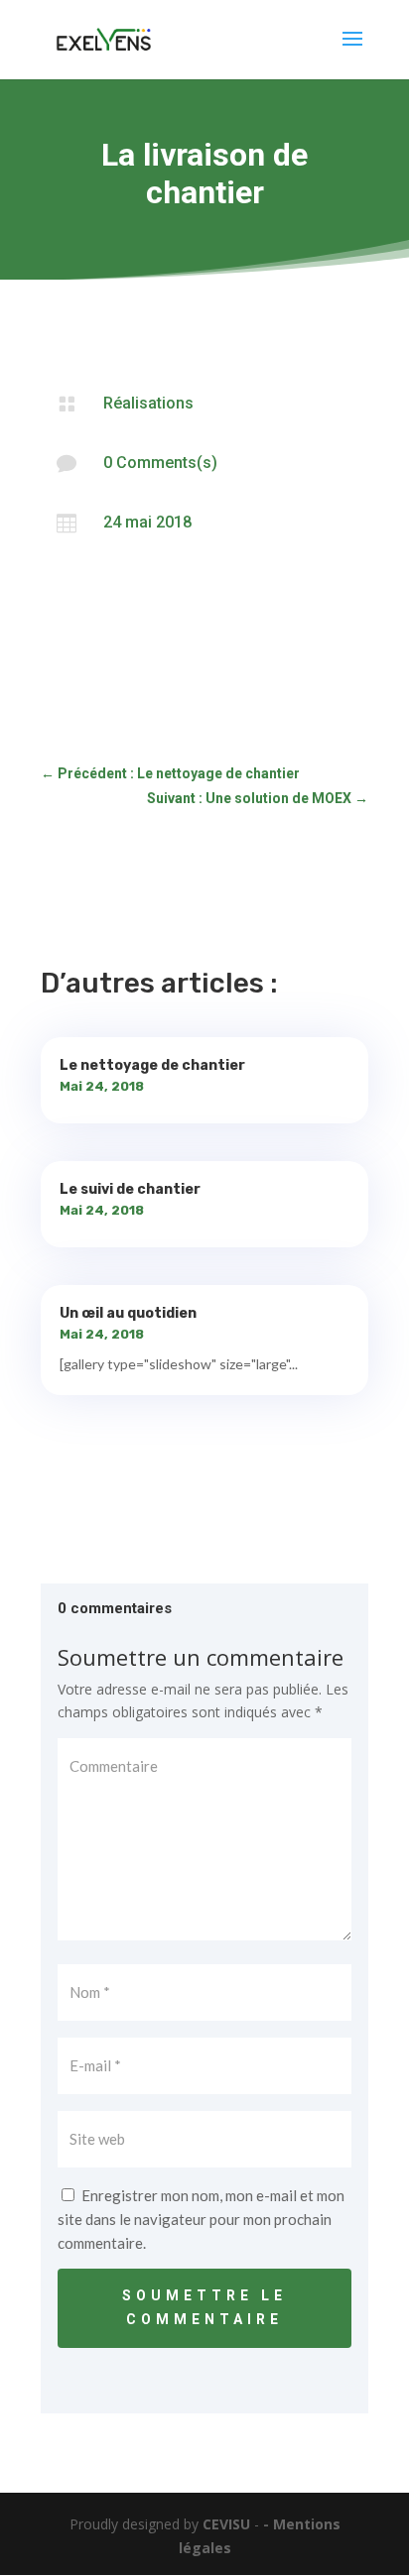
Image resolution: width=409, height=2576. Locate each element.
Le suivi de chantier (130, 1189)
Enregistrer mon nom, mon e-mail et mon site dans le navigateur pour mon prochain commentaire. (201, 2219)
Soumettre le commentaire (204, 2307)
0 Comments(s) (160, 463)
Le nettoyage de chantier (152, 1065)
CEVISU (226, 2524)
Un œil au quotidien (128, 1313)
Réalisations (148, 403)
